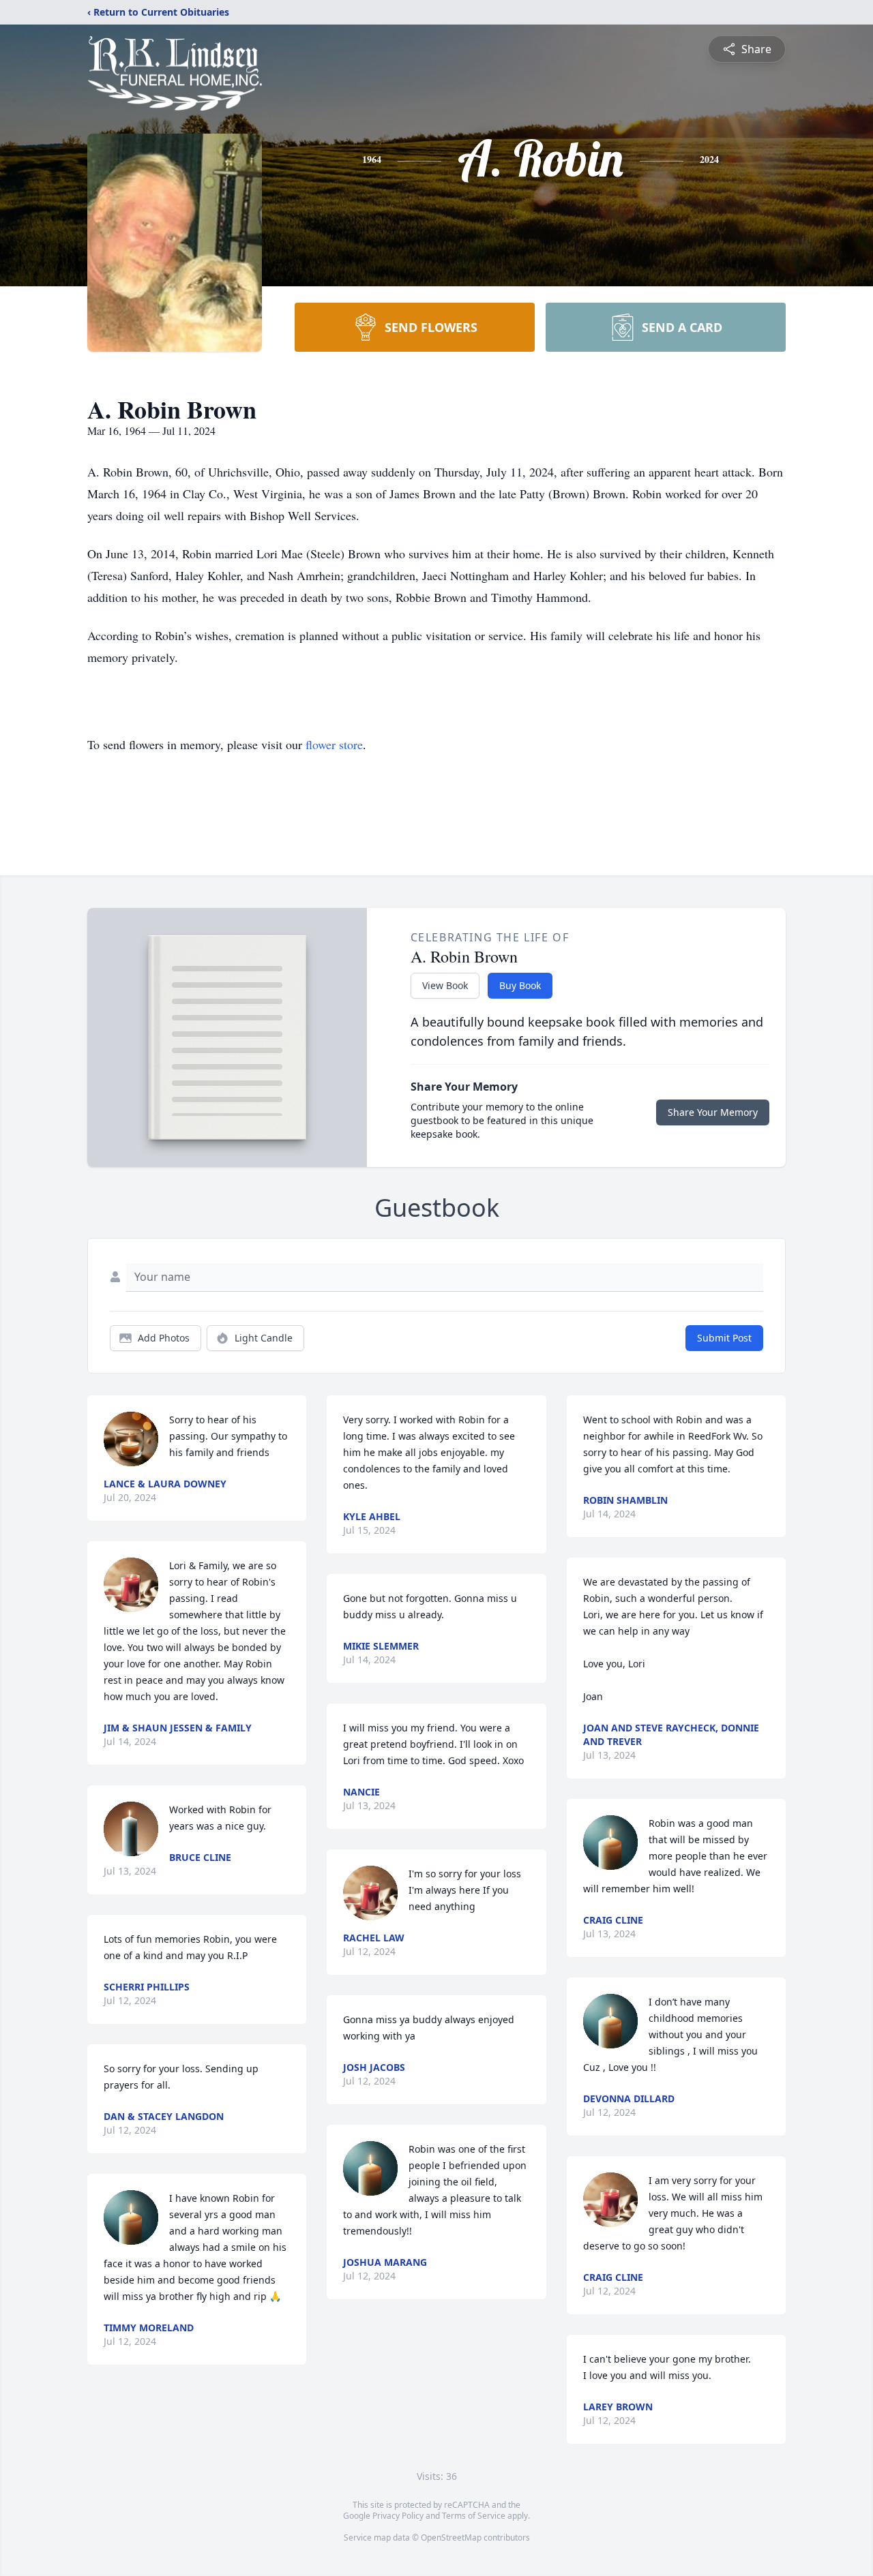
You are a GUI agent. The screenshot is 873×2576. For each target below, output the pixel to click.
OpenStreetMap (451, 2537)
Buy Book (520, 985)
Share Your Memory (713, 1112)
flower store (334, 744)
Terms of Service (474, 2516)
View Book (445, 985)
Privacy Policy (398, 2516)
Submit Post (724, 1338)
